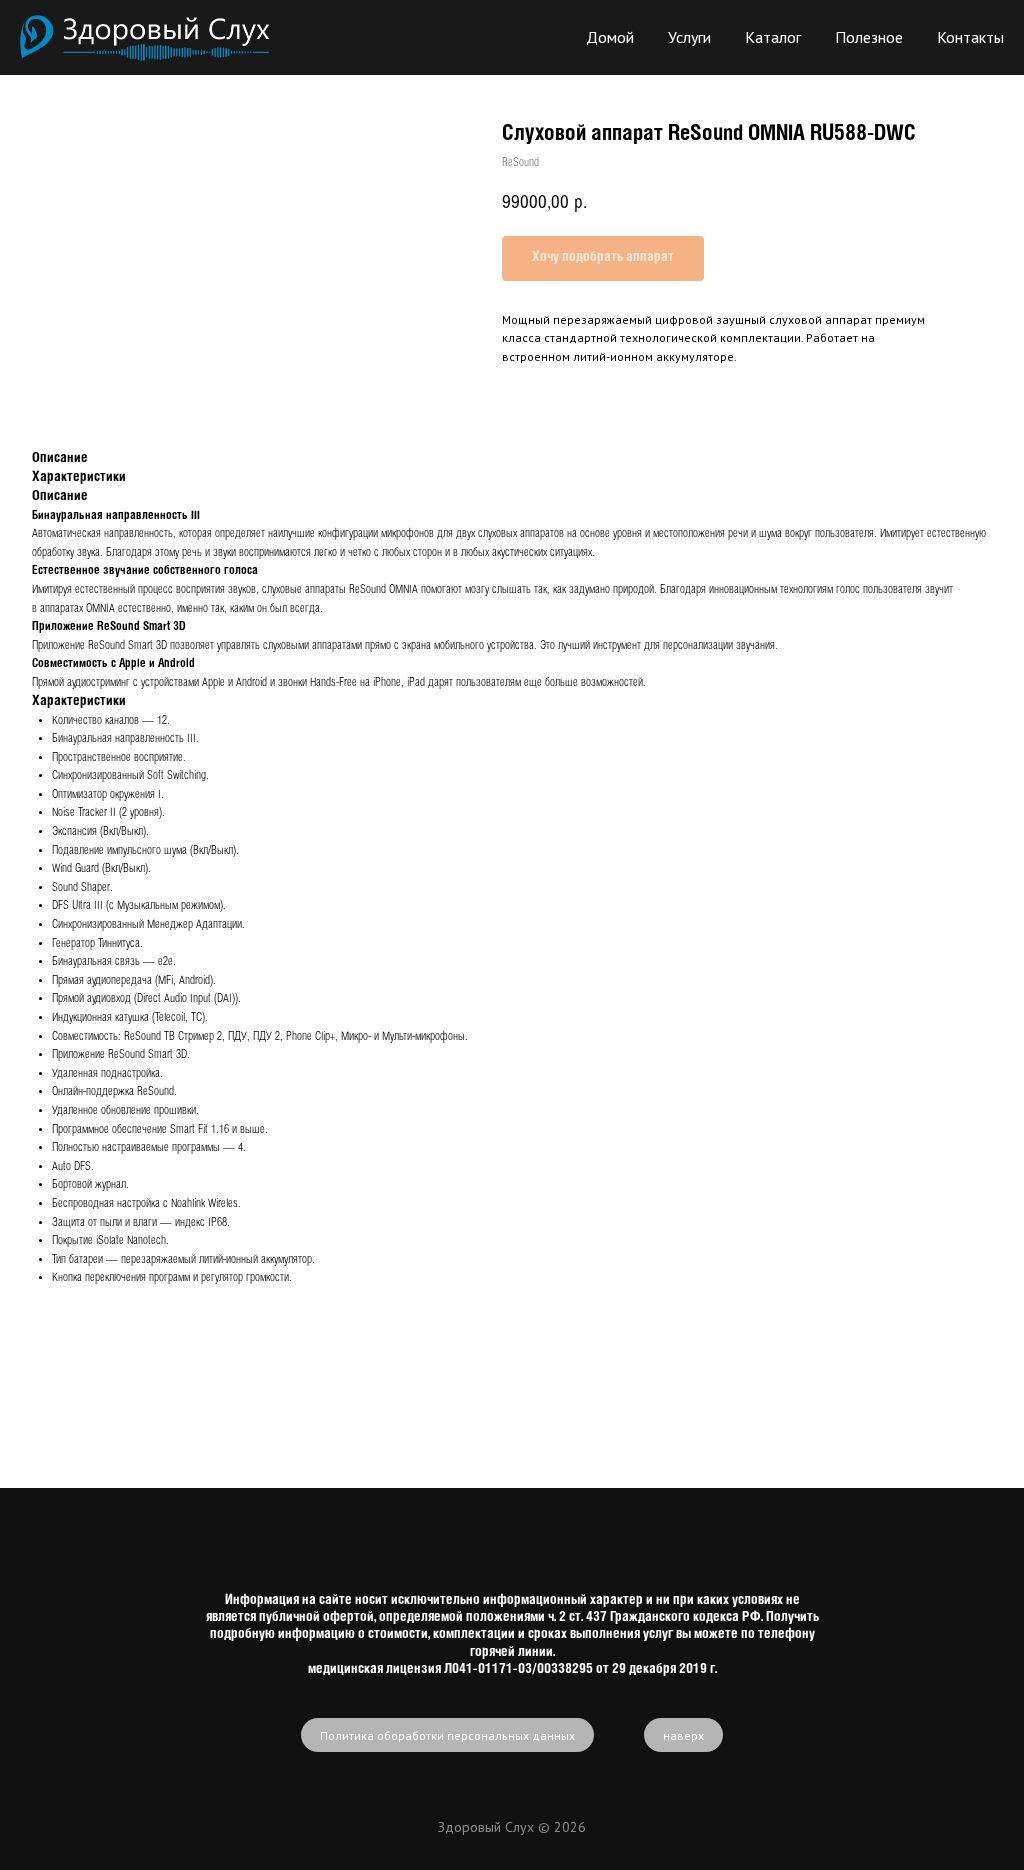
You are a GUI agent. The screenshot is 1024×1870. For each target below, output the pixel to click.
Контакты (970, 37)
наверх (683, 1735)
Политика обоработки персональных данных (447, 1735)
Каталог (773, 37)
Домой (610, 37)
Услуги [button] (689, 37)
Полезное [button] (869, 37)
